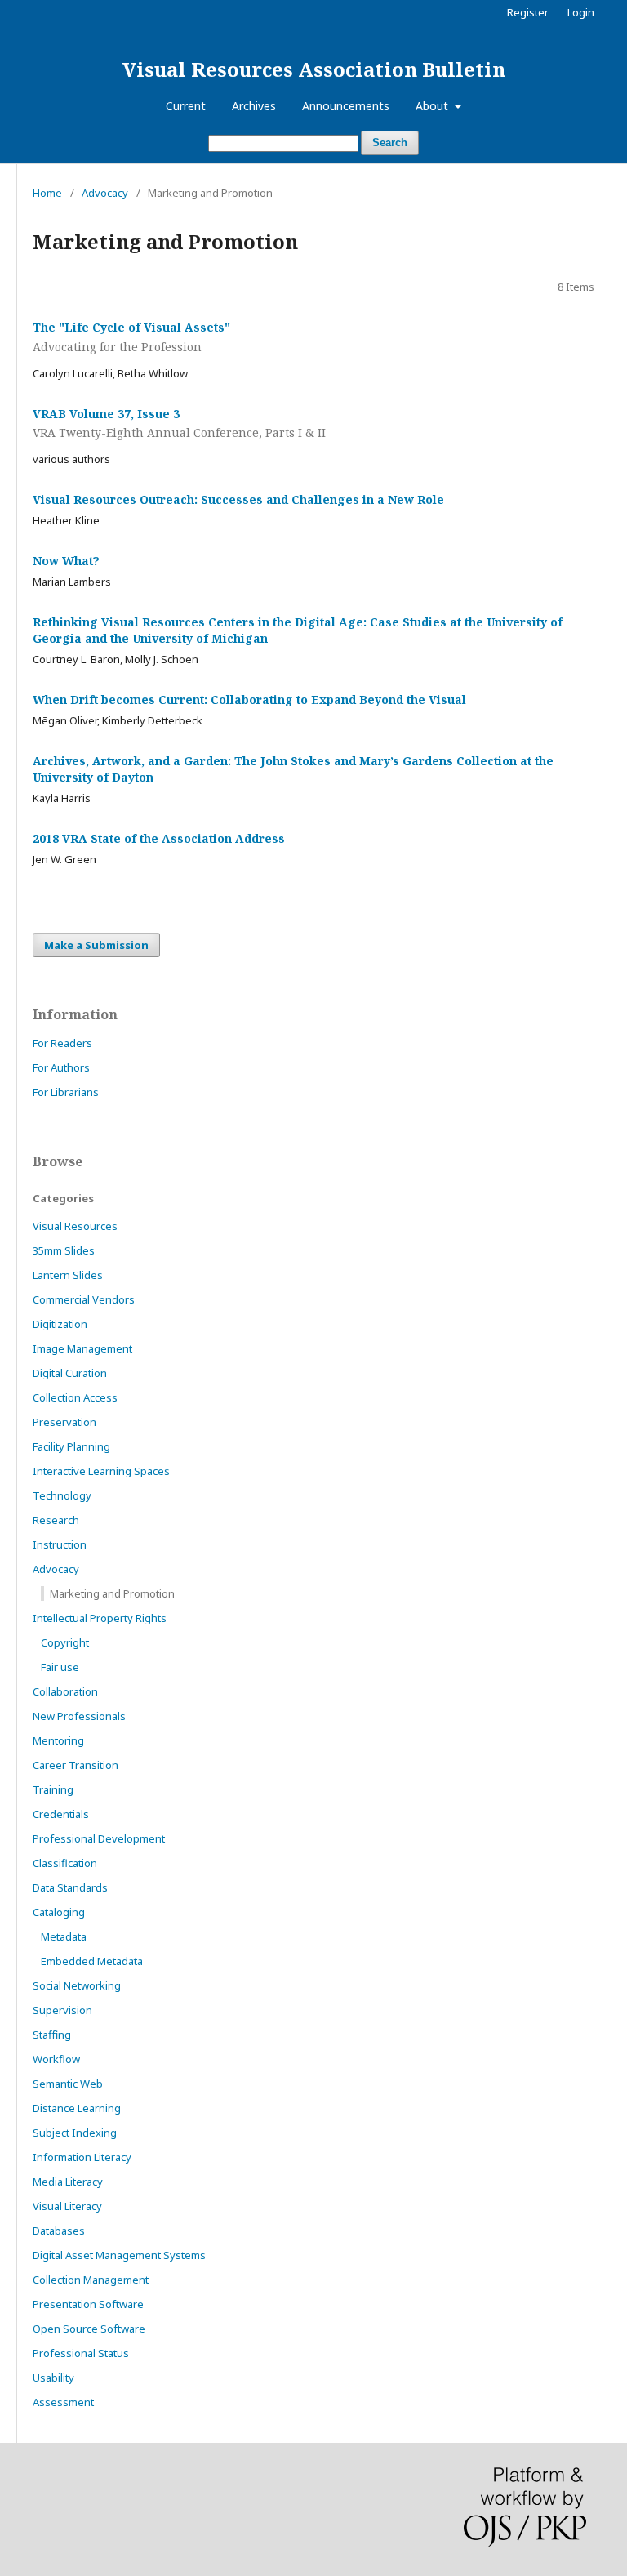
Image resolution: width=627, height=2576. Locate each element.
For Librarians (66, 1092)
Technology (62, 1495)
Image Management (82, 1348)
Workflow (56, 2059)
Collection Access (75, 1397)
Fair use (60, 1667)
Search (390, 143)
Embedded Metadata (92, 1961)
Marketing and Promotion (112, 1593)
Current (186, 106)
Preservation (64, 1422)
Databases (59, 2231)
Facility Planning (71, 1446)
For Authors (61, 1067)
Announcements (346, 106)
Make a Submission (96, 945)
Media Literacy (68, 2182)
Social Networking (77, 1985)
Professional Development (99, 1838)
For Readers (62, 1043)
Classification (65, 1863)
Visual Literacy (67, 2206)
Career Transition (76, 1765)
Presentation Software (88, 2304)
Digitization (60, 1324)
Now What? (66, 561)
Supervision (62, 2010)
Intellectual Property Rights (100, 1618)
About (434, 106)
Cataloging (59, 1912)
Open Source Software (89, 2329)
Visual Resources (75, 1226)
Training (53, 1789)
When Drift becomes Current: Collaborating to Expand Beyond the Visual (249, 700)
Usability (53, 2378)
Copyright (65, 1642)
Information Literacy (82, 2157)
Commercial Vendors (84, 1299)
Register (528, 12)
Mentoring (58, 1740)
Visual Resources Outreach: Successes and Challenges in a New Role (238, 499)
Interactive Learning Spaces (101, 1471)
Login (581, 12)
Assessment (63, 2402)
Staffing (52, 2035)
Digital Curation (70, 1373)
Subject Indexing (75, 2133)
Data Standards (70, 1887)
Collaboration (65, 1691)
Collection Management (91, 2280)
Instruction (60, 1544)
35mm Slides (64, 1250)
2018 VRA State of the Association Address (159, 838)
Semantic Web (68, 2084)
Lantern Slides (68, 1275)
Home (47, 193)
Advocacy (105, 193)
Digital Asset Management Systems (119, 2255)
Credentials (61, 1814)
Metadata (64, 1936)
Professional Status (81, 2353)
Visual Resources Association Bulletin (314, 69)
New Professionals (79, 1716)
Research (56, 1520)
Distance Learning (77, 2108)
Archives (254, 106)
